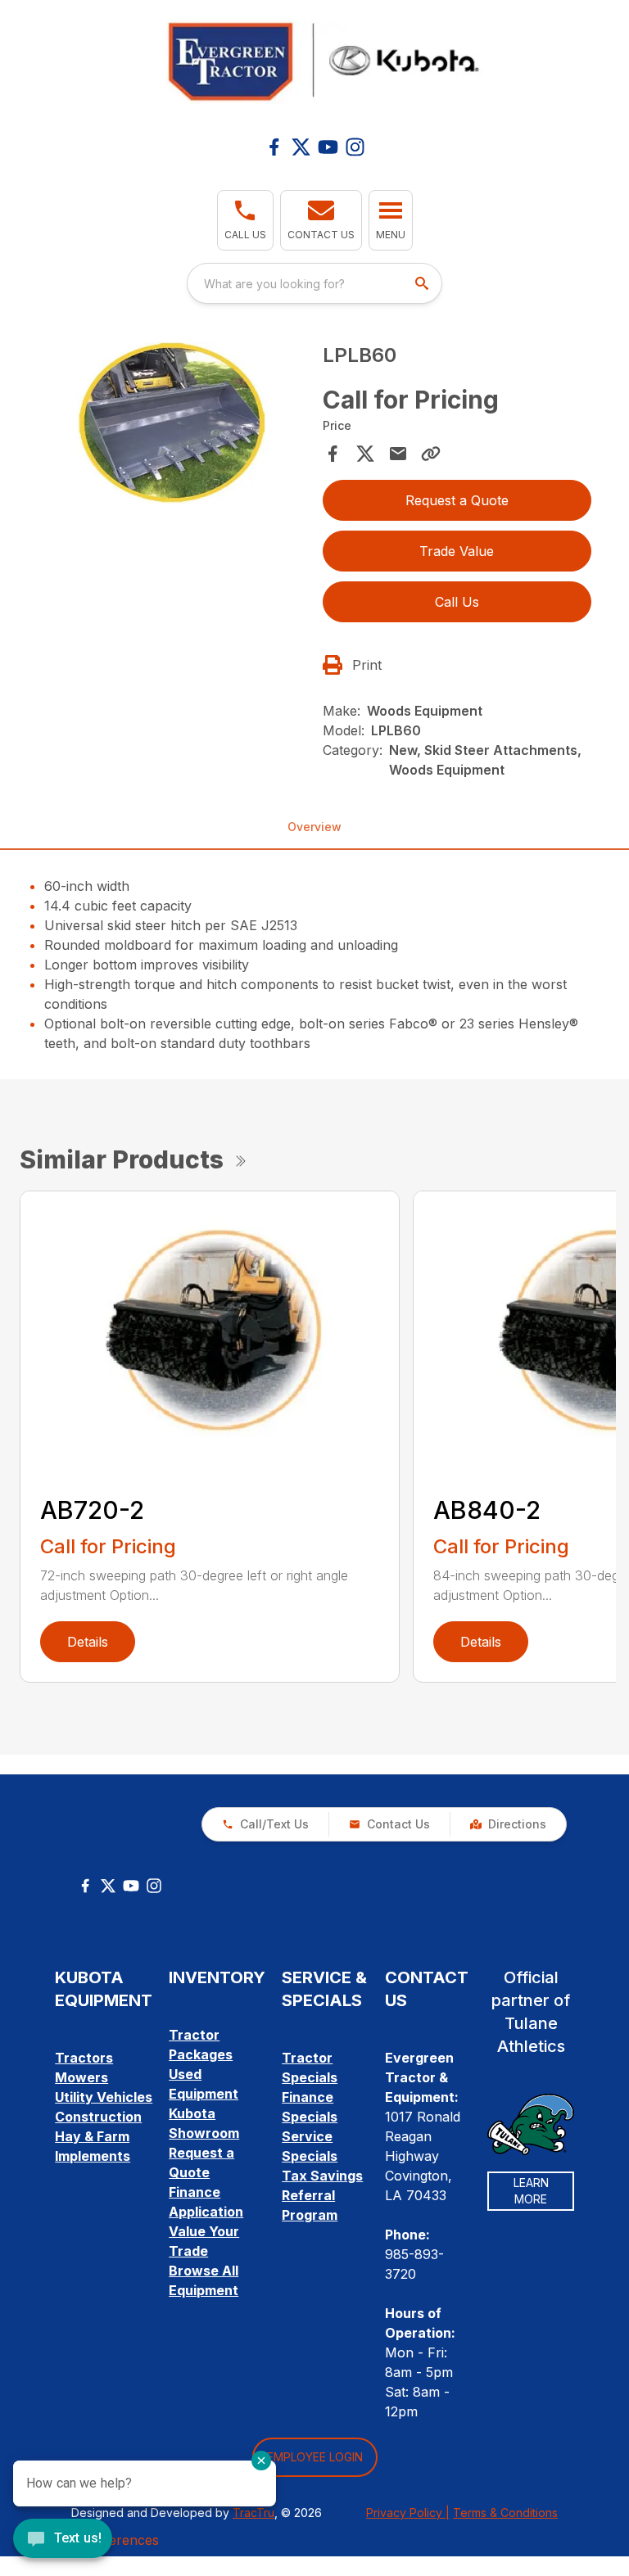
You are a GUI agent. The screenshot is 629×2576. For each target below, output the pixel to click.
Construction (98, 2117)
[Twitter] (108, 1886)
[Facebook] (274, 147)
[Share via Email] (398, 454)
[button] (245, 220)
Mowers (81, 2077)
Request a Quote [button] (457, 500)
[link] (508, 1824)
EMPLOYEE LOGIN (315, 2457)
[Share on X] (365, 454)
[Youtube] (328, 147)
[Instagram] (355, 147)
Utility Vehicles (104, 2097)
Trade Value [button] (457, 551)
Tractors (84, 2058)
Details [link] (88, 1642)
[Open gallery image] (172, 423)
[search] (423, 283)
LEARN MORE (531, 2191)
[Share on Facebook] (333, 454)
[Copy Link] (431, 454)
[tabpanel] (172, 425)
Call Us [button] (457, 602)
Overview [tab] (314, 827)
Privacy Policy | (408, 2513)
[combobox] (314, 283)
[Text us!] (63, 2540)
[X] (301, 147)
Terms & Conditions (505, 2513)
